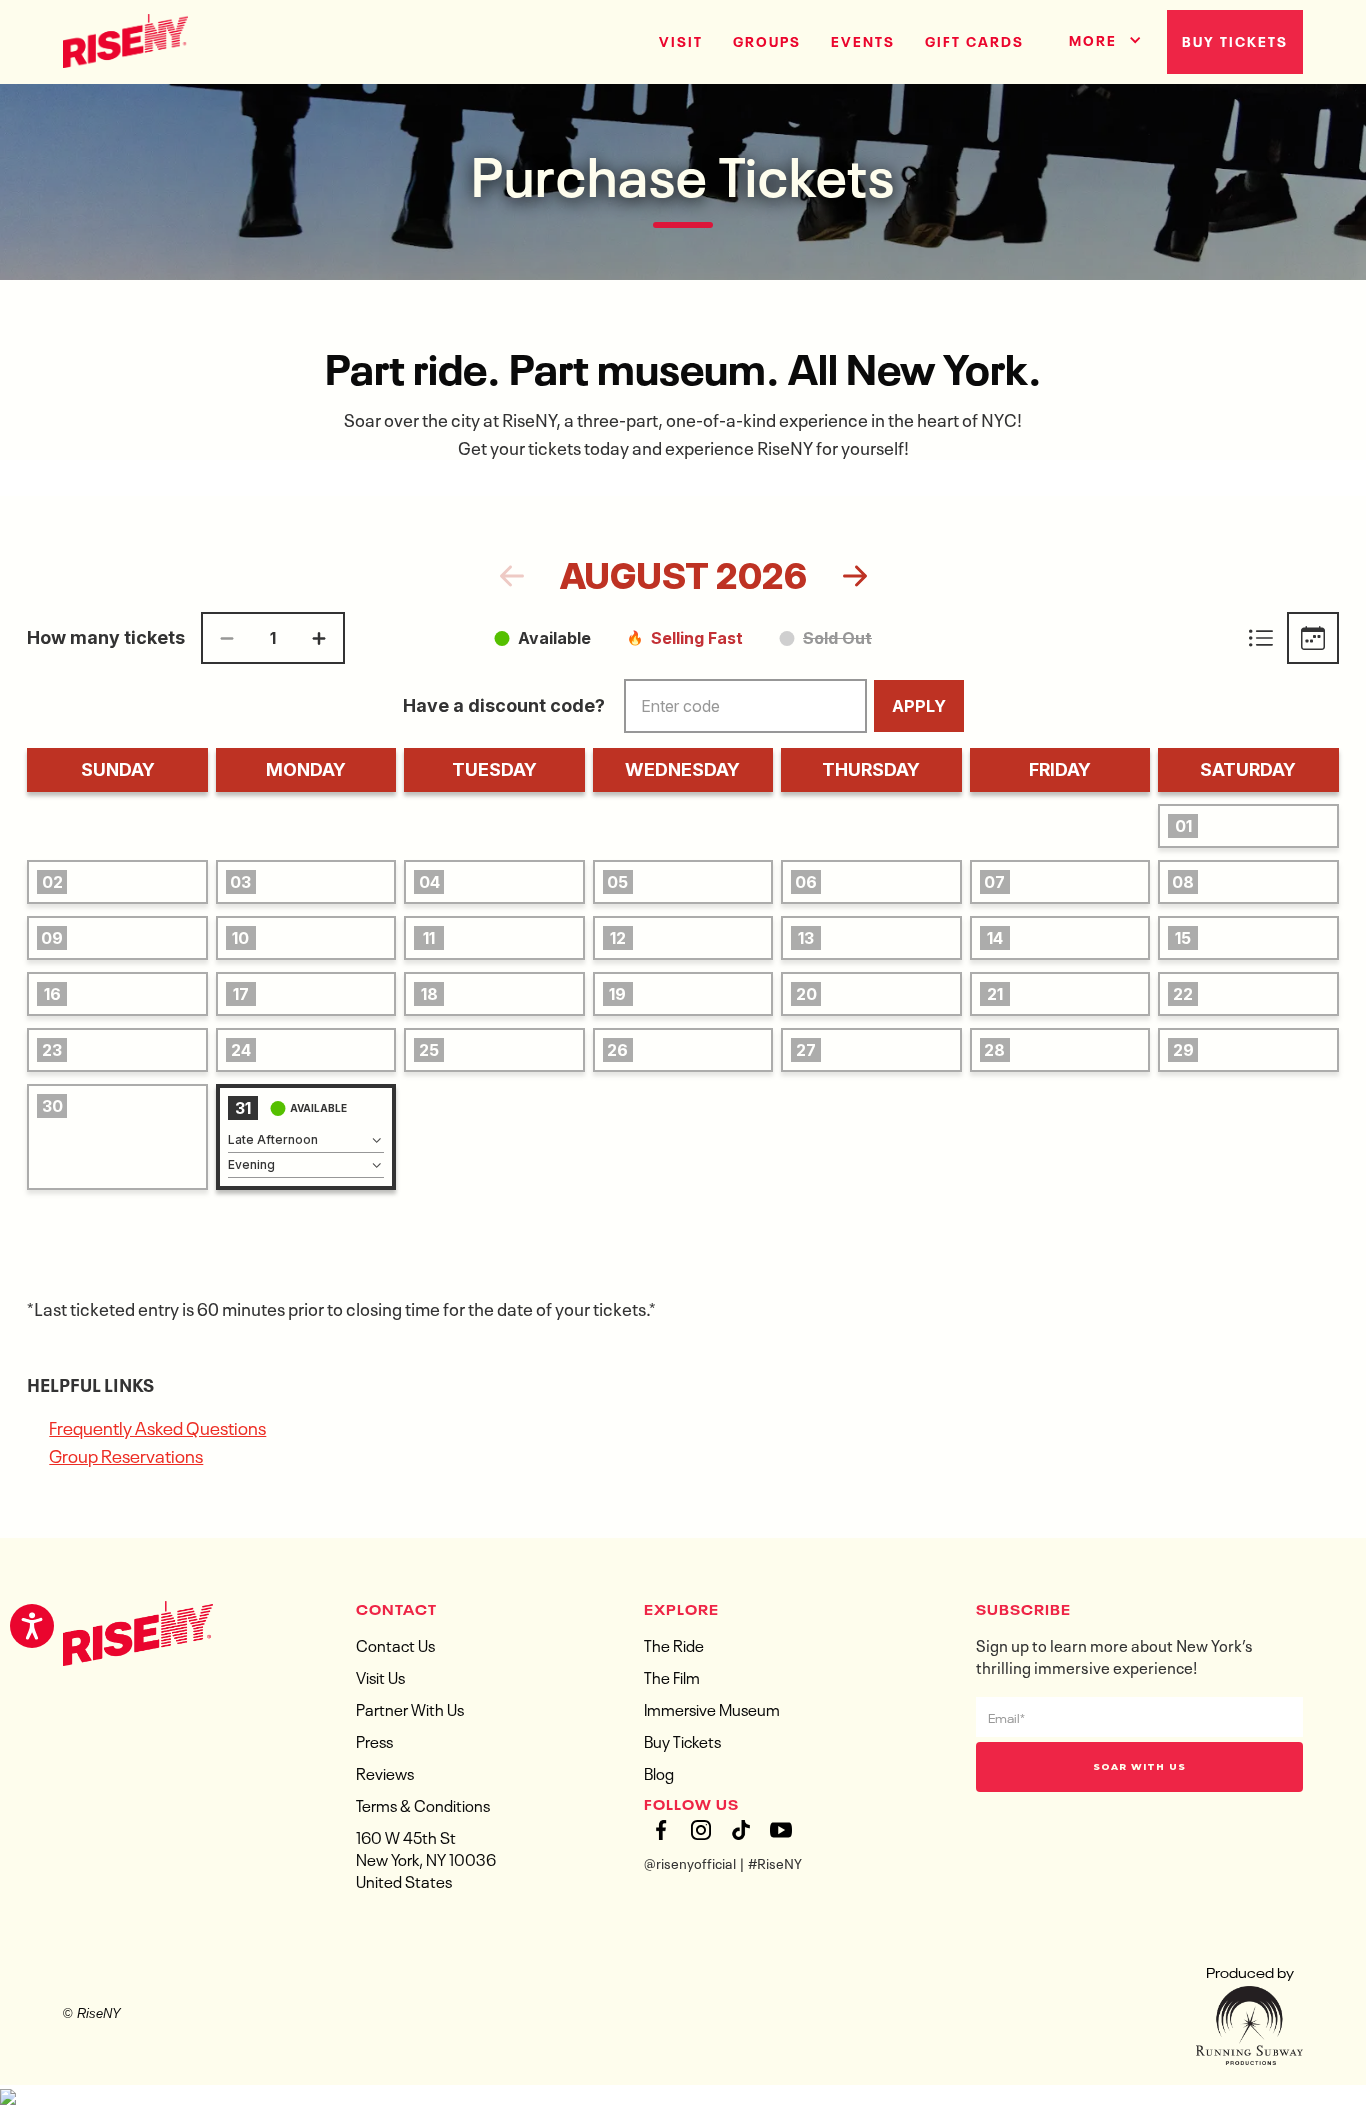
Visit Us (380, 1676)
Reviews (385, 1772)
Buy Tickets (1235, 40)
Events (863, 40)
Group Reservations (126, 1454)
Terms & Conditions (423, 1804)
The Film (672, 1676)
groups (767, 40)
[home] (125, 39)
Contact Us (395, 1644)
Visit (681, 40)
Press (374, 1740)
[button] (1098, 37)
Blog (659, 1772)
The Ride (674, 1644)
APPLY (919, 706)
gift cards (974, 40)
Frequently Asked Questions (157, 1426)
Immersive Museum (712, 1708)
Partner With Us (410, 1708)
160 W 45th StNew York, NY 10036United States (426, 1858)
